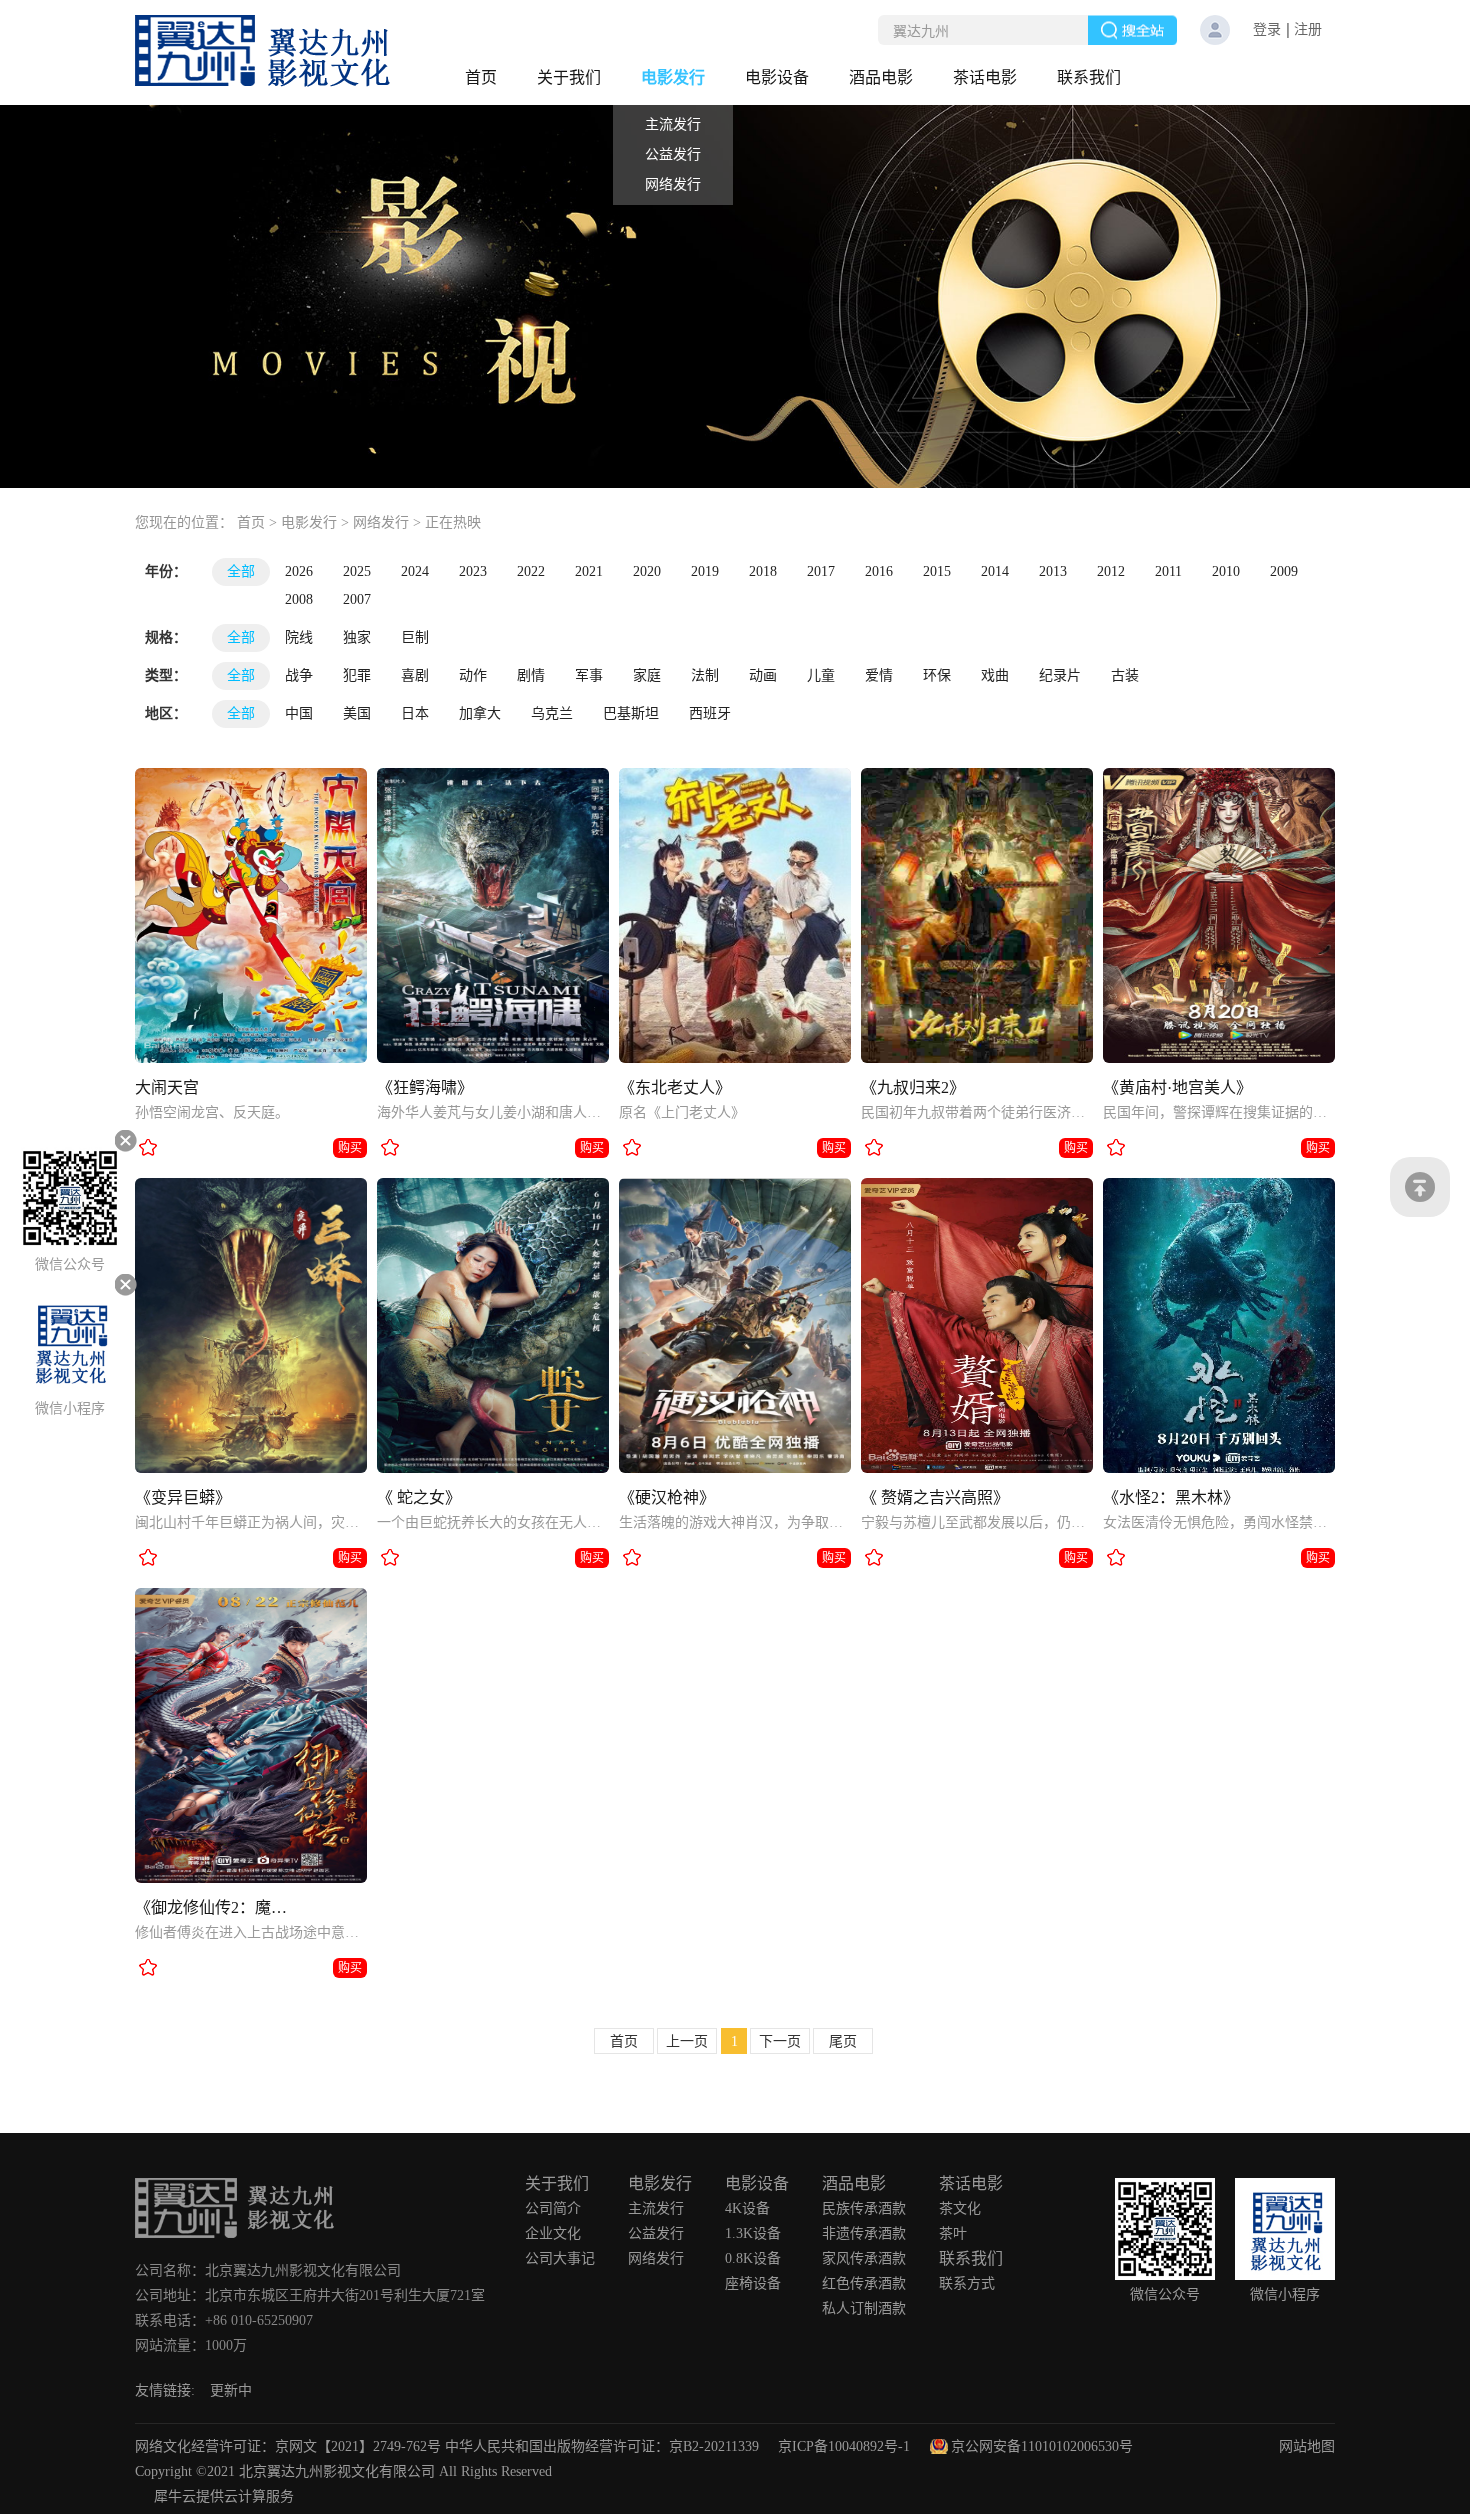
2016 (879, 571)
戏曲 (995, 675)
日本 (415, 713)
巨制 (415, 637)
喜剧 (415, 675)
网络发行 (381, 522)
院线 (299, 637)
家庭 (647, 675)
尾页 (843, 2041)
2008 (299, 599)
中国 (299, 713)
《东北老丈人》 (675, 1087)
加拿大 (480, 713)
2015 (937, 571)
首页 (481, 77)
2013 (1053, 571)
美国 (357, 713)
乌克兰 (552, 713)
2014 (995, 571)
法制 (705, 675)
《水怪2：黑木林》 (1171, 1497)
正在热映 (453, 522)
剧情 (531, 675)
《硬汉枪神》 (667, 1497)
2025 (357, 571)
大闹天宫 (167, 1087)
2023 (473, 571)
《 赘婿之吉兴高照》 (935, 1497)
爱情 (879, 675)
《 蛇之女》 (419, 1497)
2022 (531, 571)
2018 (763, 571)
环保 (937, 675)
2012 (1111, 571)
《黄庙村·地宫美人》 (1177, 1087)
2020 (647, 571)
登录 (1267, 29)
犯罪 (357, 675)
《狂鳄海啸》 (425, 1087)
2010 (1226, 571)
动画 (763, 675)
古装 (1125, 675)
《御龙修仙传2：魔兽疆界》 (216, 1907)
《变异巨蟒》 (183, 1497)
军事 (589, 675)
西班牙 (710, 713)
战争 (299, 675)
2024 (415, 571)
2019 (705, 571)
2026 (299, 571)
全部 (241, 571)
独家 (357, 637)
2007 (357, 599)
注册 (1308, 29)
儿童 (821, 675)
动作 (473, 675)
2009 (1284, 571)
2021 (589, 571)
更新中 (231, 2390)
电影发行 (309, 522)
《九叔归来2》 (913, 1087)
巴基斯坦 (631, 713)
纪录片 (1060, 675)
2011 (1168, 571)
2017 (821, 571)
